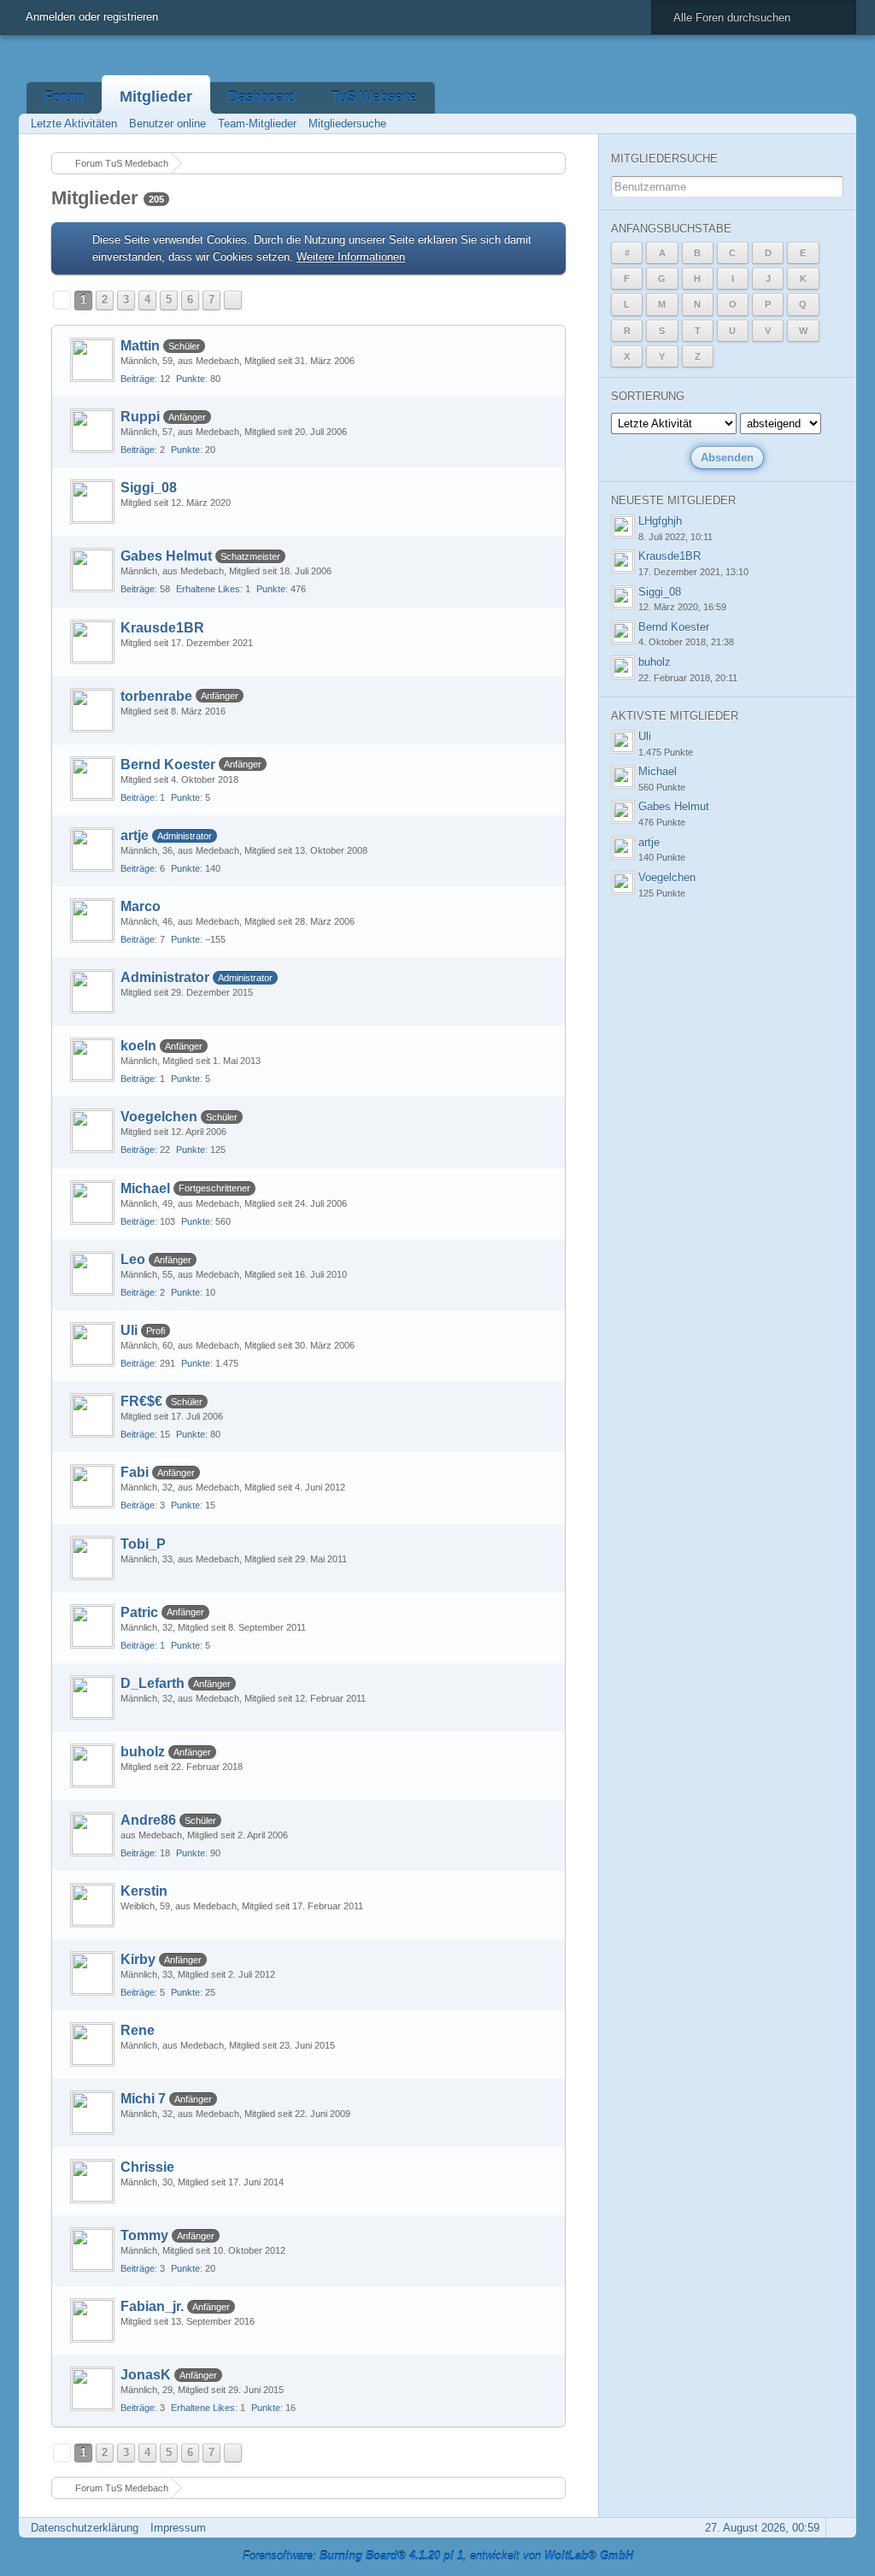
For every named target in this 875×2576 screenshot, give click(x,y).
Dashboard (262, 97)
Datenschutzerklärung (85, 2528)
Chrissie (147, 2167)
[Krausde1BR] (92, 642)
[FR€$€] (92, 1415)
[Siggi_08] (92, 502)
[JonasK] (92, 2389)
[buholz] (92, 1766)
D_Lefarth (153, 1683)
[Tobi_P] (92, 1558)
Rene (138, 2030)
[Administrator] (92, 991)
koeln (138, 1046)
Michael (145, 1188)
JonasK (146, 2375)
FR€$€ (141, 1401)
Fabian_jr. (152, 2306)
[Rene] (92, 2044)
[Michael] (92, 1203)
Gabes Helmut (166, 556)
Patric (139, 1612)
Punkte (191, 379)
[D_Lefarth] (92, 1697)
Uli (129, 1330)
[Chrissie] (92, 2181)
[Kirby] (92, 1973)
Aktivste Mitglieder (675, 716)
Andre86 (148, 1820)
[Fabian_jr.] (92, 2320)
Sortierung (648, 396)
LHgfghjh (660, 521)
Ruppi (140, 417)
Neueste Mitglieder (673, 500)
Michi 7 (143, 2099)
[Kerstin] (92, 1905)
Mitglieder (156, 97)
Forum (64, 97)
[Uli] (92, 1344)
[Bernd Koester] (92, 779)
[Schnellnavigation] (814, 124)
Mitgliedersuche (664, 159)
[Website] (540, 344)
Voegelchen (159, 1117)
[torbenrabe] (92, 710)
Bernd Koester (168, 765)
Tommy (144, 2235)
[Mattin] (92, 360)
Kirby (138, 1959)
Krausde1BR (162, 628)
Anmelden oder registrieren (92, 17)
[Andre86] (92, 1834)
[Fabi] (92, 1486)
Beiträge (138, 379)
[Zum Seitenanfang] (838, 2528)
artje (135, 835)
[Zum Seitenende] (838, 124)
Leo (133, 1259)
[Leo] (92, 1273)
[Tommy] (92, 2250)
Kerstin (144, 1891)
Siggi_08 (149, 488)
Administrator (165, 977)
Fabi (135, 1472)
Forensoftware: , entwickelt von (438, 2556)
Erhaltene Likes (208, 589)
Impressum (178, 2528)
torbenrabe (156, 696)
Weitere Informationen (351, 257)
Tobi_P (143, 1544)
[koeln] (92, 1060)
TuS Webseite (374, 97)
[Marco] (92, 920)
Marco (141, 906)
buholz (143, 1752)
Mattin (140, 346)
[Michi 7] (92, 2113)
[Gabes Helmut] (92, 570)
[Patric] (92, 1626)
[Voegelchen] (92, 1131)
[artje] (92, 850)
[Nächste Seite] (233, 300)
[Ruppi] (92, 431)
